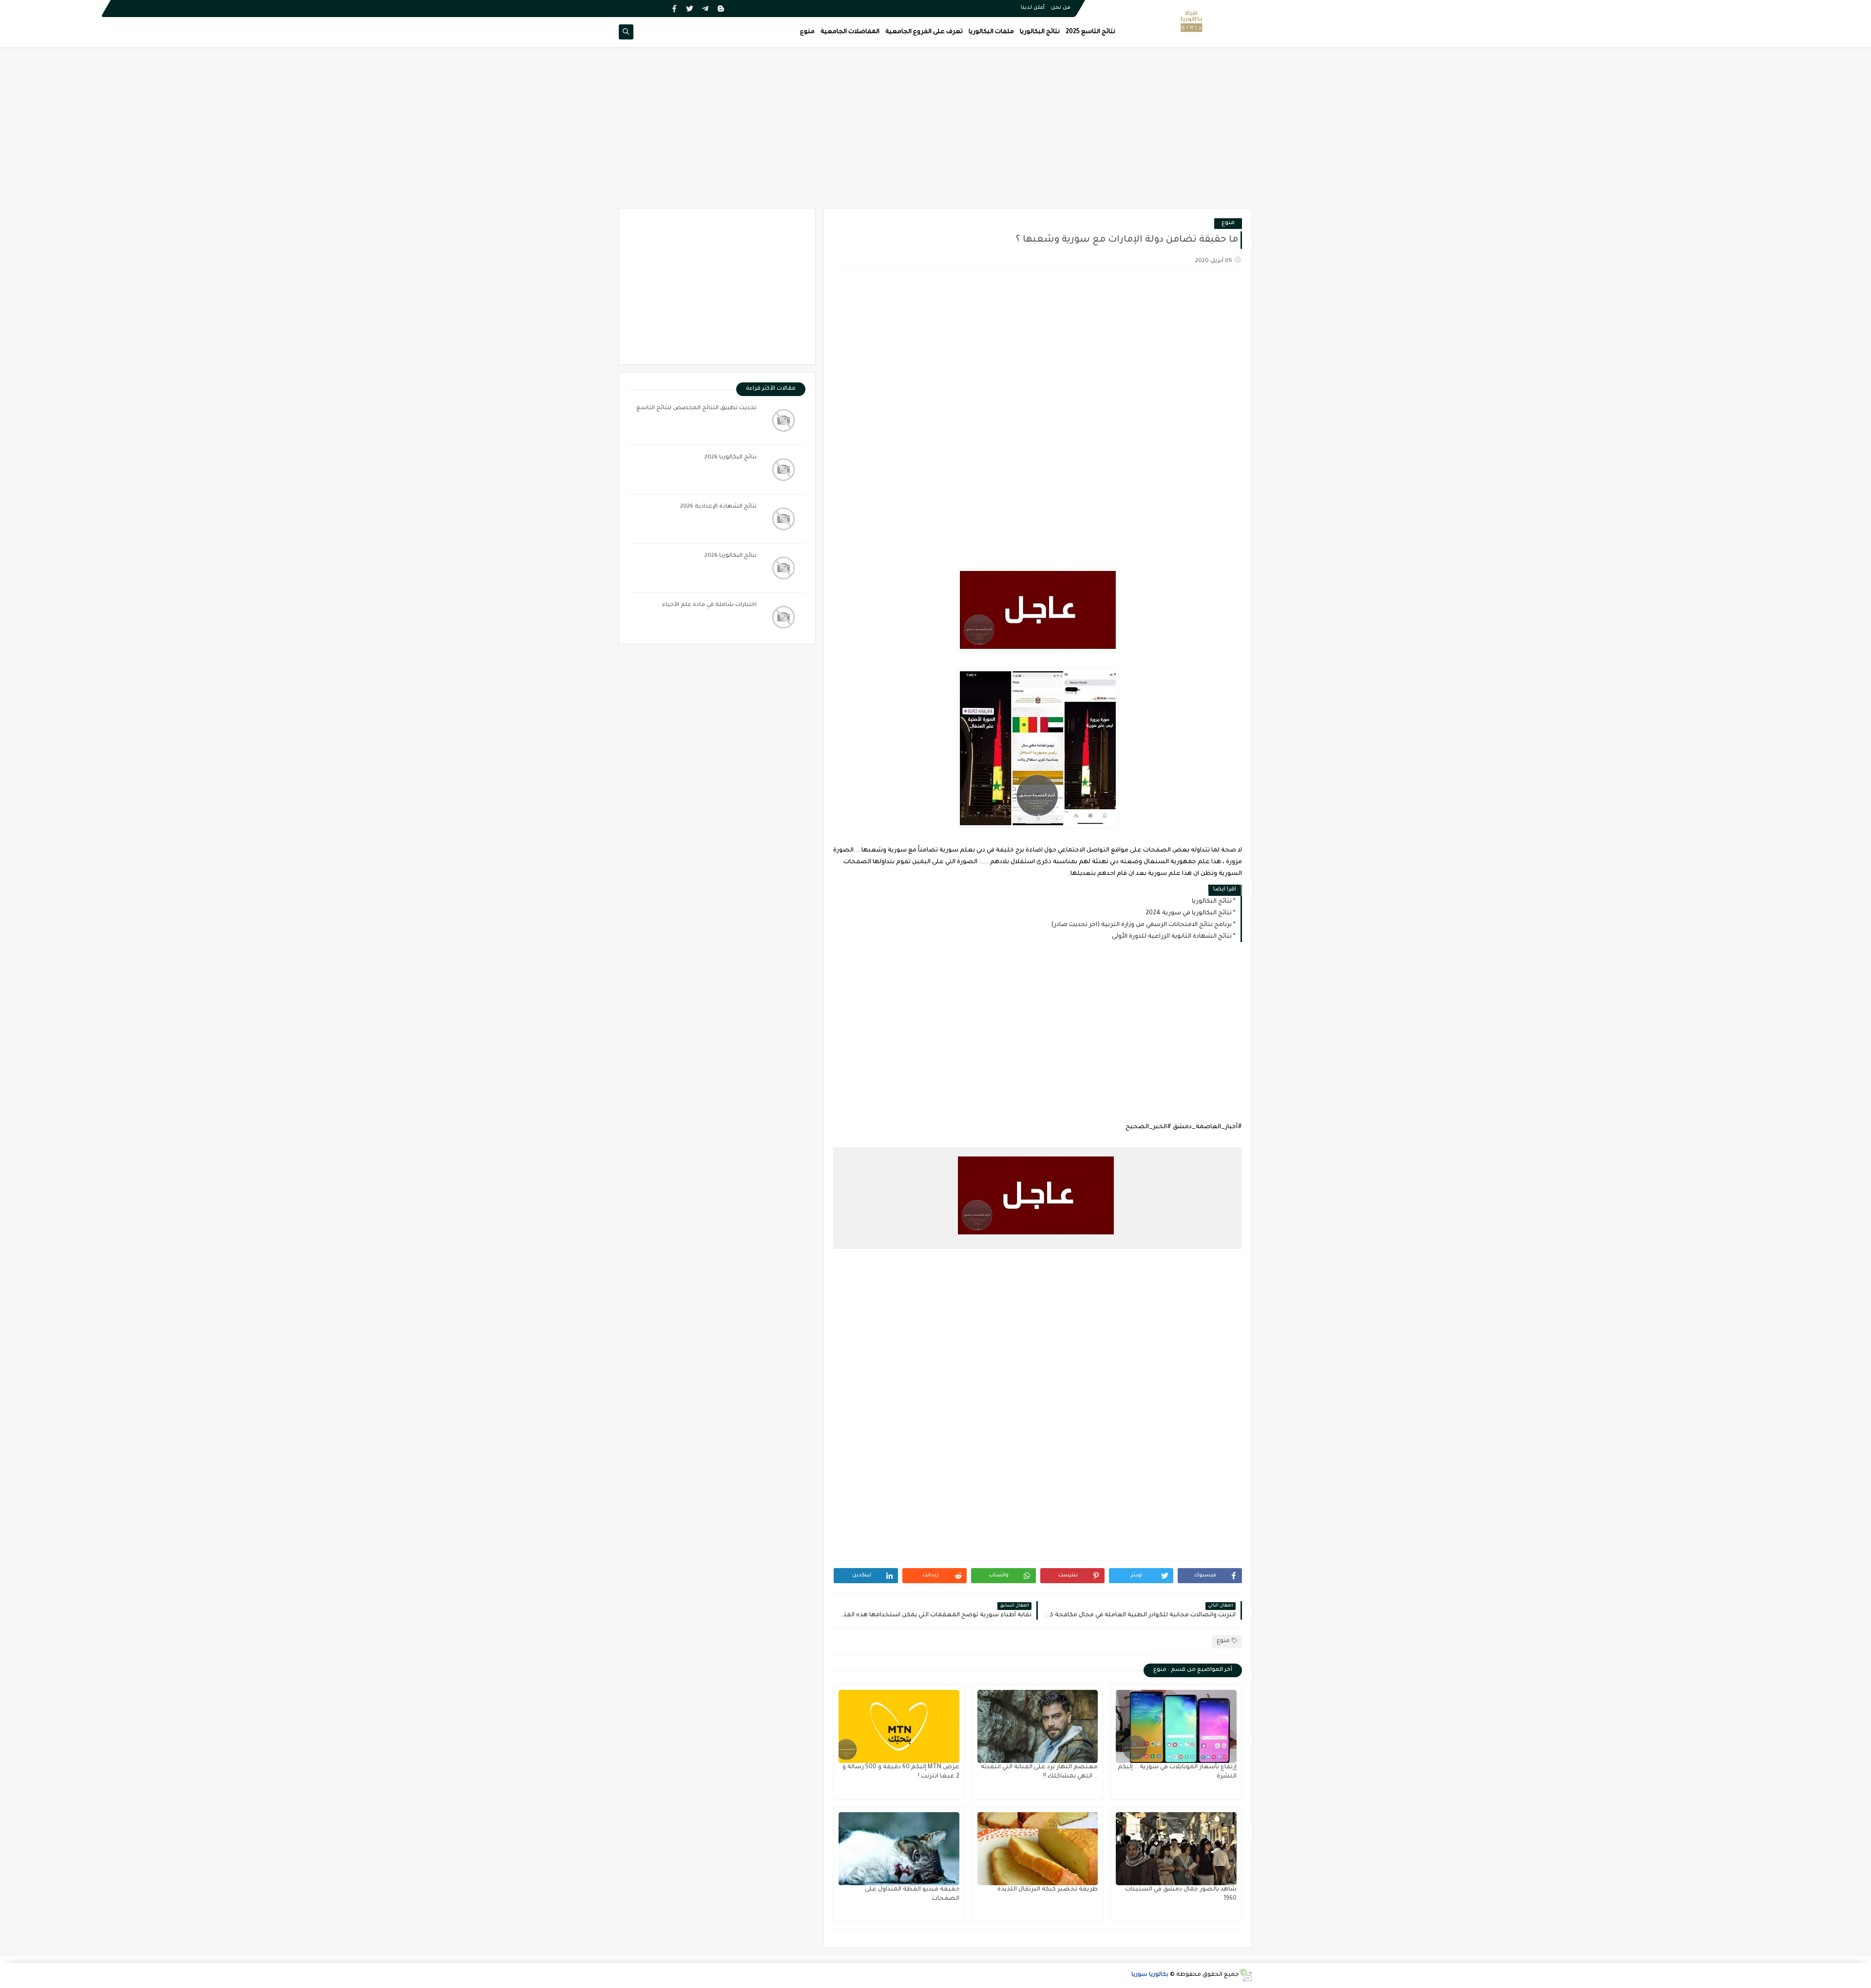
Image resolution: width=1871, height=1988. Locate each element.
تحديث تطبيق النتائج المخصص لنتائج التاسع (697, 408)
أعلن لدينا (1033, 8)
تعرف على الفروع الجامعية (924, 32)
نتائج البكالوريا (1040, 32)
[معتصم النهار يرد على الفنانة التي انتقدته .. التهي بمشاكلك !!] (1038, 1726)
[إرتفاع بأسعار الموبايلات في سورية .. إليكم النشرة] (1176, 1726)
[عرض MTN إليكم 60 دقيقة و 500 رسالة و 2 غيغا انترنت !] (899, 1726)
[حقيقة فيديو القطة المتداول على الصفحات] (899, 1849)
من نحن (1061, 8)
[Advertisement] (935, 133)
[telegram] (705, 9)
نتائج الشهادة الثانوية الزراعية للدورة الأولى (1172, 937)
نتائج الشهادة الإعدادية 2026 (718, 507)
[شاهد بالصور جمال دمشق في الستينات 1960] (1176, 1849)
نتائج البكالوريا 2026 (731, 458)
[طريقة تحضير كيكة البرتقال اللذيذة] (1038, 1849)
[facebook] (674, 9)
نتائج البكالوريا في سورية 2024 (1189, 913)
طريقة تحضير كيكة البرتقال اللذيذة (1048, 1890)
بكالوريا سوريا (1150, 1975)
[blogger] (721, 9)
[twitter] (690, 9)
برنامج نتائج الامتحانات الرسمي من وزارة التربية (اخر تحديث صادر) (1141, 925)
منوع (807, 32)
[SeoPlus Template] (1246, 1975)
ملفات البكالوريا (991, 32)
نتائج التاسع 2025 (1090, 32)
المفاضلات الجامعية (850, 32)
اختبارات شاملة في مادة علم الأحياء (709, 605)
